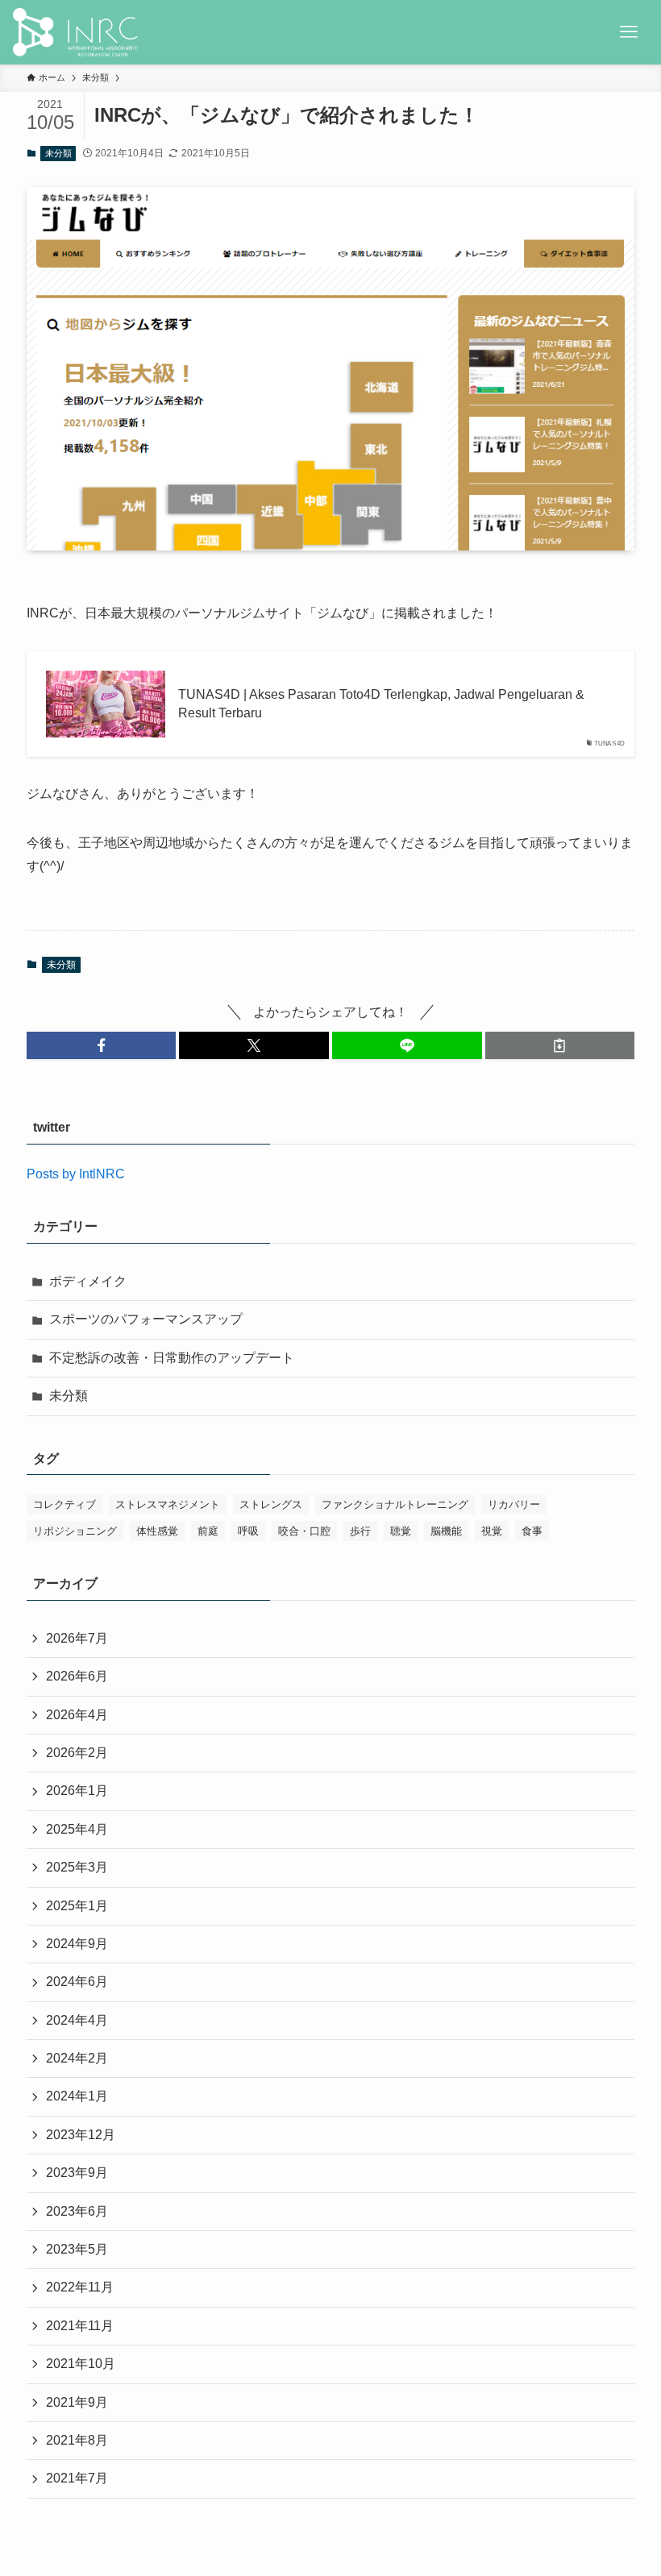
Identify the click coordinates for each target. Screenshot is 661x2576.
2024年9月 (77, 1944)
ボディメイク (88, 1281)
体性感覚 (157, 1531)
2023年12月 (81, 2135)
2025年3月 (77, 1867)
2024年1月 (77, 2096)
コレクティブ (64, 1504)
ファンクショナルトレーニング (395, 1504)
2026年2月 (77, 1753)
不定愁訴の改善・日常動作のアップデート (172, 1358)
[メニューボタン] (629, 32)
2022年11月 (80, 2287)
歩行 (360, 1531)
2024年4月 (77, 2020)
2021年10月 (81, 2364)
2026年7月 (77, 1638)
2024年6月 (77, 1982)
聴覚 (401, 1531)
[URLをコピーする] (560, 1045)
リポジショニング (75, 1531)
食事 (532, 1531)
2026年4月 (77, 1715)
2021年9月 (77, 2402)
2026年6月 (77, 1676)
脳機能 (446, 1531)
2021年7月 (77, 2478)
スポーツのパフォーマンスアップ (146, 1319)
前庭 (208, 1531)
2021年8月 (77, 2440)
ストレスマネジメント (168, 1504)
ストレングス (271, 1504)
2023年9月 (77, 2173)
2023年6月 (77, 2211)
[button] (102, 1045)
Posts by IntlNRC (76, 1174)
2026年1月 (77, 1791)
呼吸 (248, 1531)
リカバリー (514, 1504)
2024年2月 (77, 2058)
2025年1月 (77, 1906)
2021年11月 (80, 2326)
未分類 (58, 153)
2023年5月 (77, 2249)
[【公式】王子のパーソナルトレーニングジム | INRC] (75, 32)
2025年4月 (77, 1829)
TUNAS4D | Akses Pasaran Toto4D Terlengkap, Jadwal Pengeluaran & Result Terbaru (381, 703)
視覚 (492, 1531)
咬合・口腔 (304, 1531)
